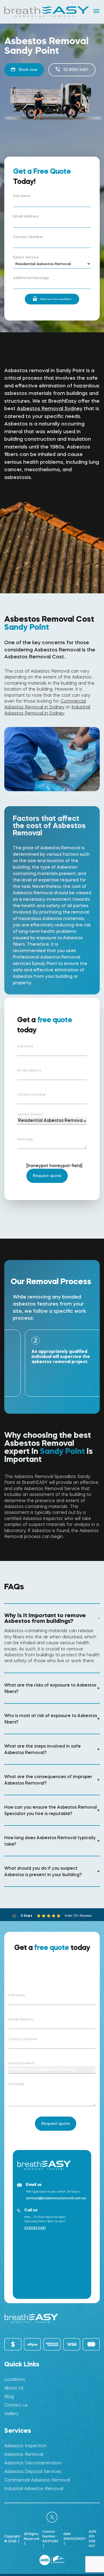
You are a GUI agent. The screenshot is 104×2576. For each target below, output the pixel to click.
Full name (22, 196)
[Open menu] (97, 11)
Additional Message (31, 278)
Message (25, 1139)
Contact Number (28, 237)
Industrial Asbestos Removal (34, 2489)
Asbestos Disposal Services (33, 2471)
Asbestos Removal (24, 2454)
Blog (9, 2396)
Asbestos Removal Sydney (50, 408)
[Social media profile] (52, 2517)
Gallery (11, 2414)
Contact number (31, 1094)
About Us (14, 2388)
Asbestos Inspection (25, 2446)
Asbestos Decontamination (33, 2463)
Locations (15, 2379)
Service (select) (30, 1114)
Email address (29, 1070)
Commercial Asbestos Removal (37, 2480)
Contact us (16, 2405)
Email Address (26, 216)
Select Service (26, 257)
